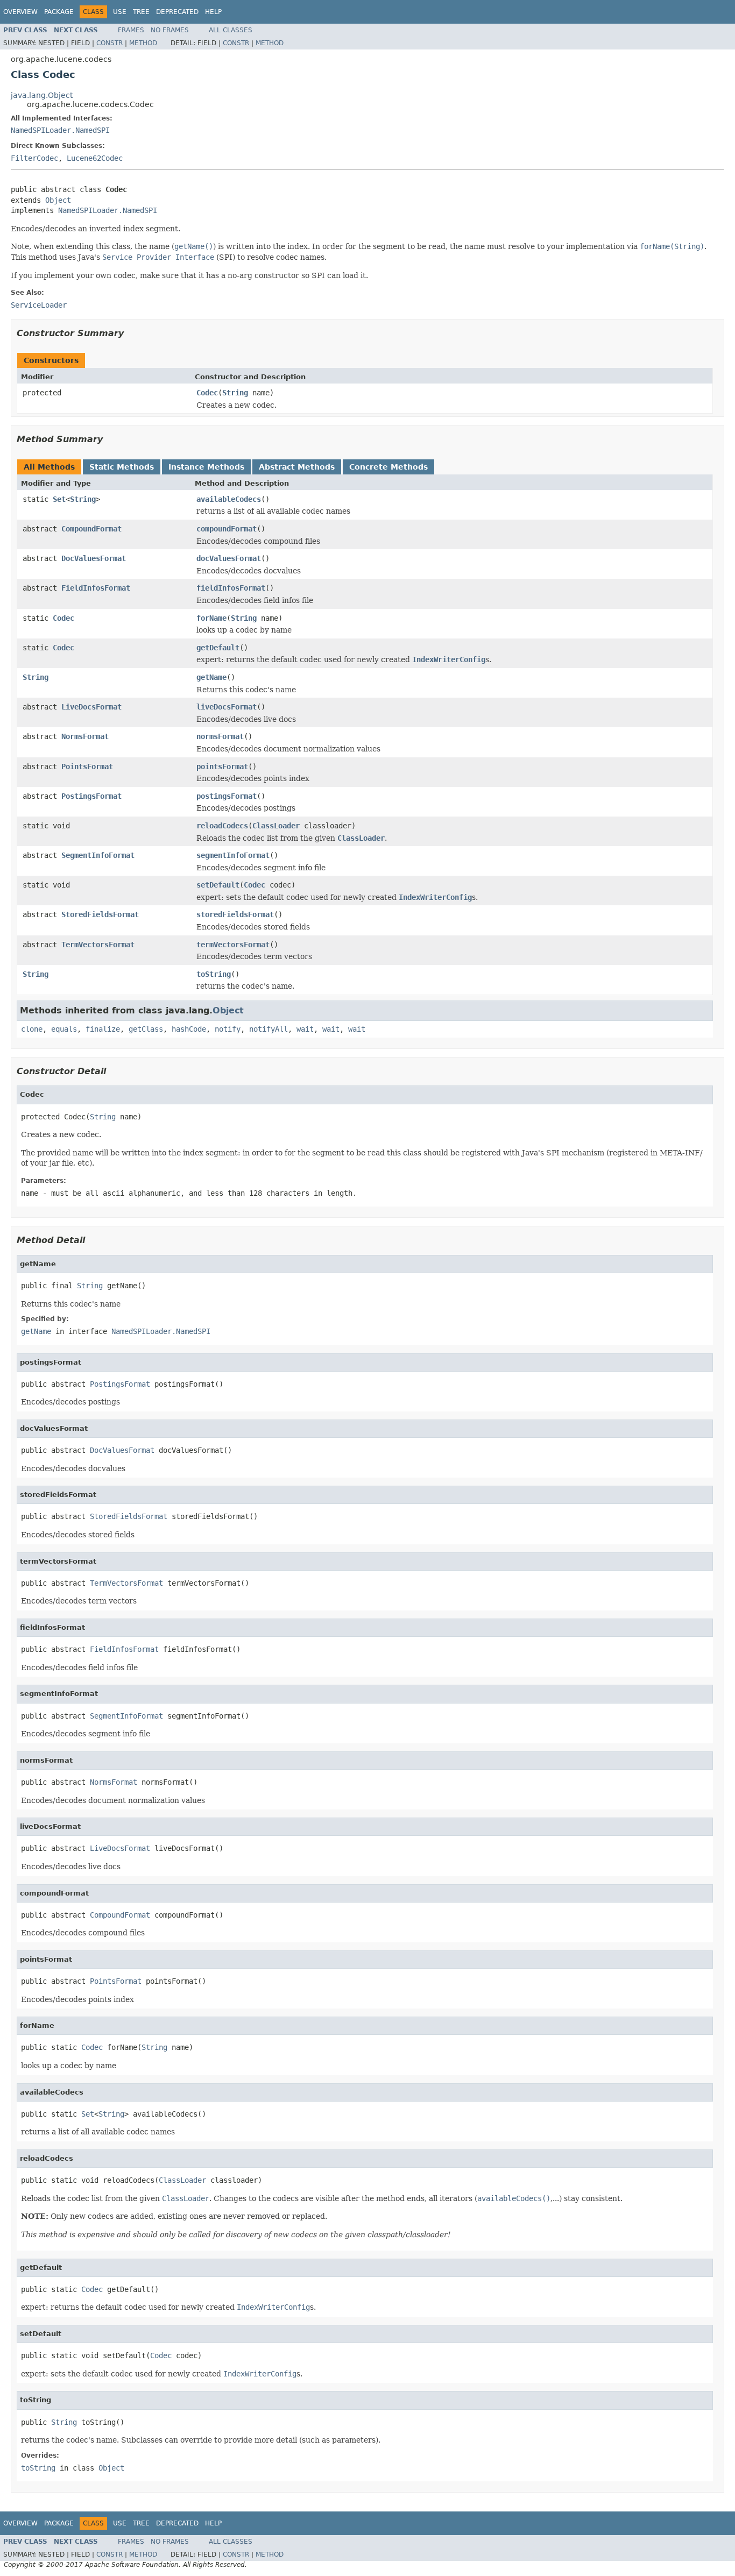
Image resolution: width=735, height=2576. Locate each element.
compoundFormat (227, 529)
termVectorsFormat (233, 945)
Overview (20, 12)
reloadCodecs (222, 826)
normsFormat (220, 736)
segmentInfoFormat (233, 855)
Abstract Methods (297, 467)
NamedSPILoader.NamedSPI (60, 130)
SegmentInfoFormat (98, 855)
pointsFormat (222, 767)
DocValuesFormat (94, 558)
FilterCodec (34, 158)
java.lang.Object (42, 95)
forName (211, 618)
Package (59, 12)
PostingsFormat (91, 796)
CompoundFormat (91, 529)
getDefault (218, 648)
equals (64, 1029)
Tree (141, 12)
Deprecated (177, 12)
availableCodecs (229, 499)
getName (211, 677)
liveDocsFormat (227, 707)
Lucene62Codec (95, 158)
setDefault (218, 885)
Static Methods (122, 467)
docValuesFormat (229, 558)
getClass (146, 1029)
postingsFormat (227, 796)
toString (214, 974)
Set (59, 499)
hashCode (189, 1029)
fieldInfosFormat (231, 588)
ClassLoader (276, 826)
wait (305, 1029)
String (235, 393)
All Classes (231, 30)
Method (143, 43)
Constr (109, 43)
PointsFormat (87, 767)
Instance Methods (206, 467)
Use (120, 12)
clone (32, 1029)
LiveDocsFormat (91, 707)
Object (58, 200)
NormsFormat (85, 736)
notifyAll (268, 1029)
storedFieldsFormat (235, 914)
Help (213, 12)
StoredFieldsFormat (100, 914)
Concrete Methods (388, 467)
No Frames (170, 30)
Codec (207, 393)
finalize (103, 1029)
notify (228, 1029)
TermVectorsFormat (98, 945)
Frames (131, 30)
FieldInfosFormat (96, 588)
